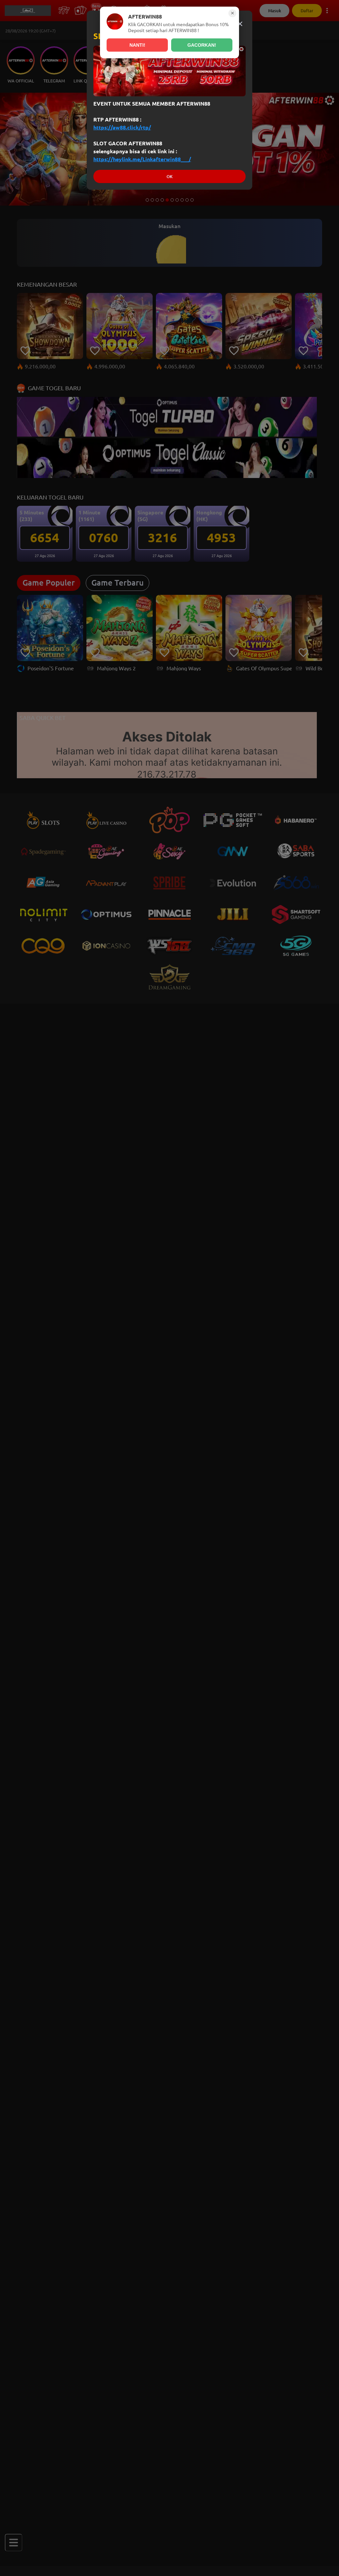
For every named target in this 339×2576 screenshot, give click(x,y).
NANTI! (137, 45)
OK (169, 177)
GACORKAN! (202, 45)
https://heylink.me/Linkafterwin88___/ (142, 159)
